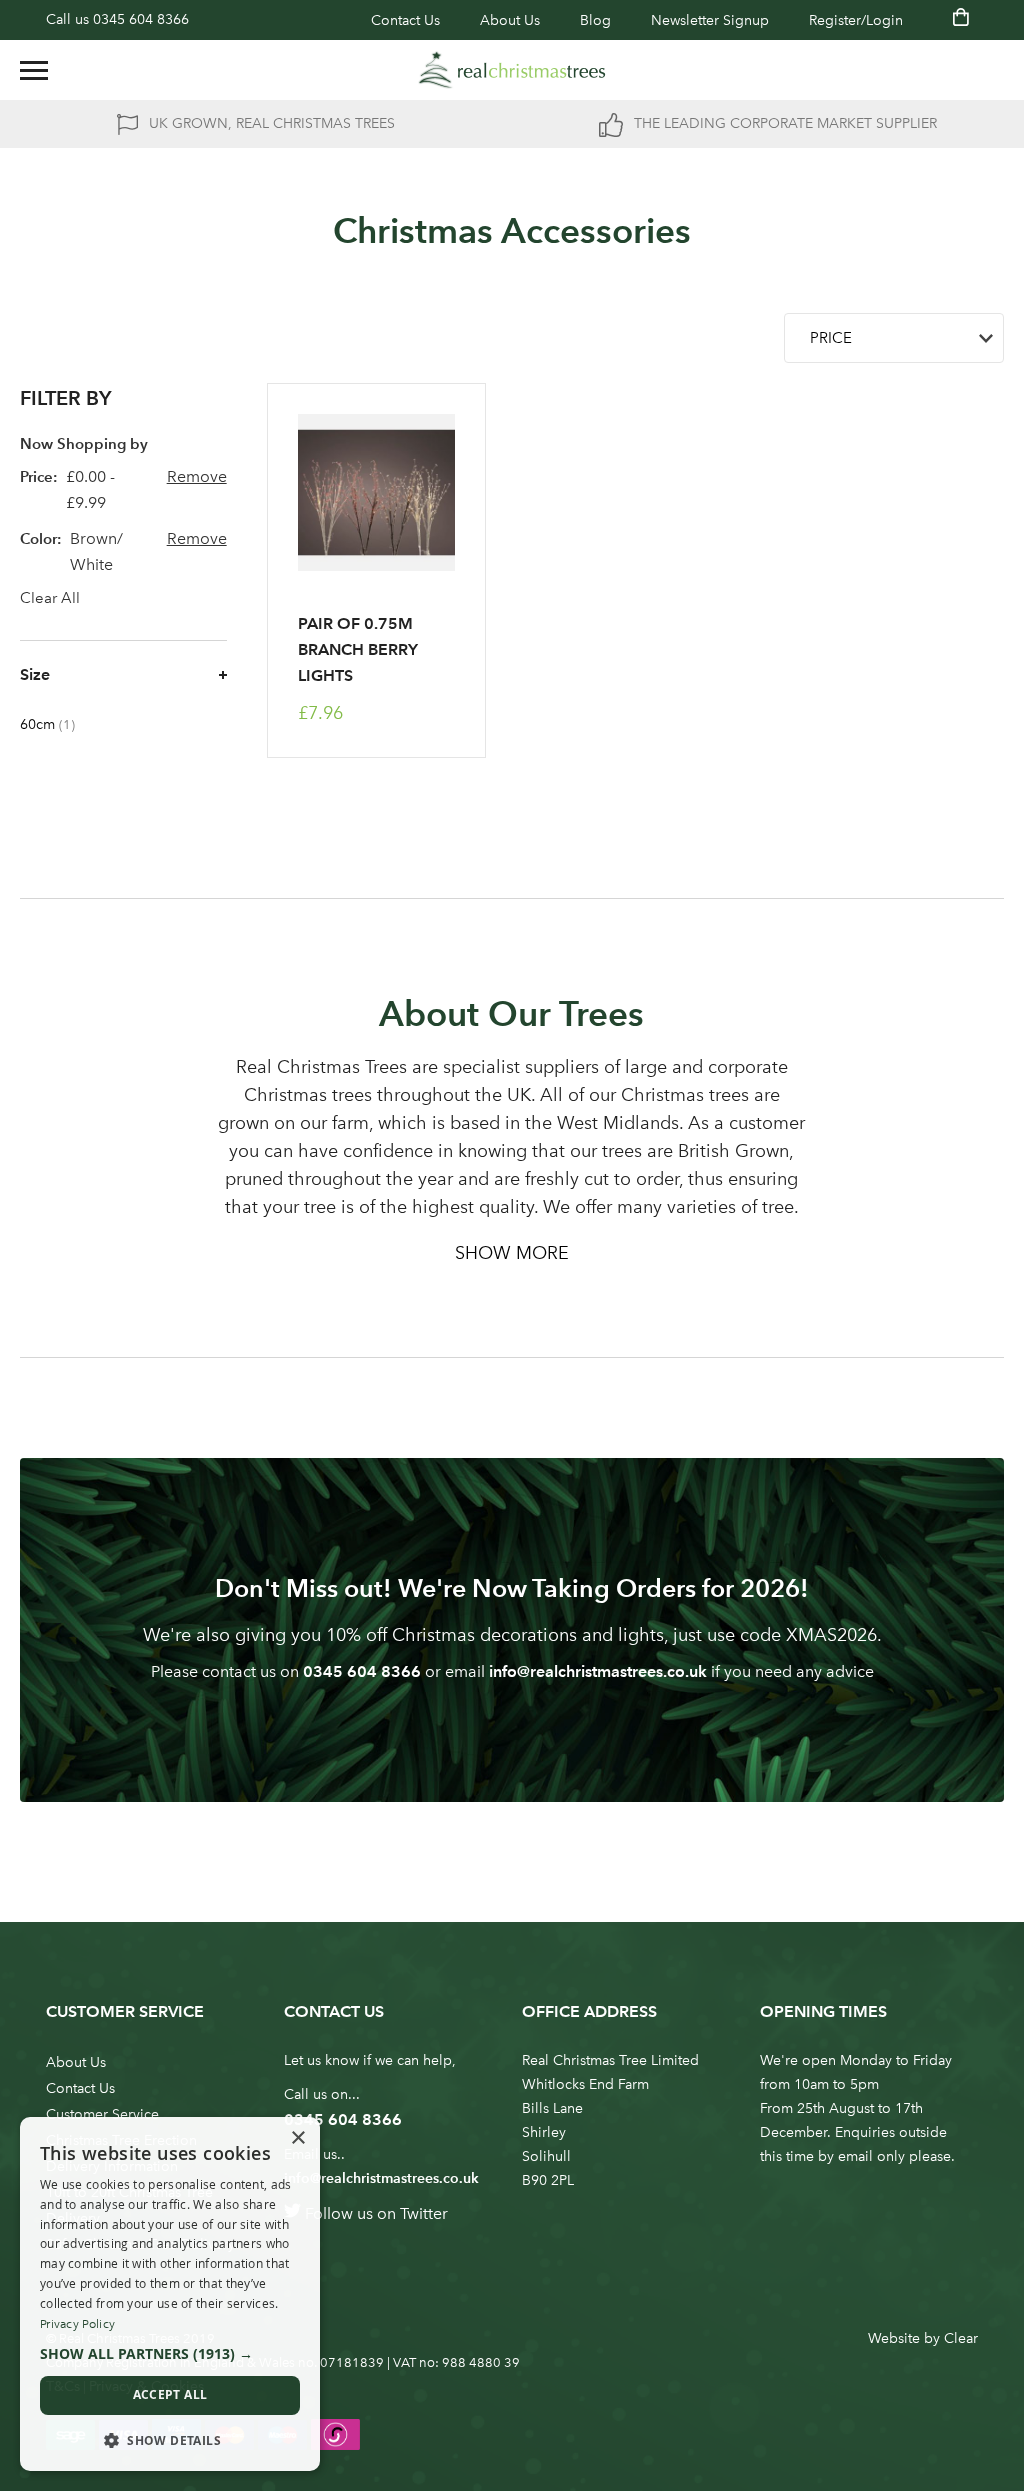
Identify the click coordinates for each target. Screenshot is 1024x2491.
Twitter (424, 2213)
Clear (961, 2338)
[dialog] (170, 2294)
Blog (595, 20)
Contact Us (405, 20)
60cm (57, 724)
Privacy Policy (77, 2324)
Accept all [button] (170, 2394)
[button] (170, 2354)
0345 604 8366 (141, 19)
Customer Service (102, 2114)
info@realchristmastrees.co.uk (598, 1671)
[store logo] (512, 70)
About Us (510, 20)
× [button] (297, 2138)
